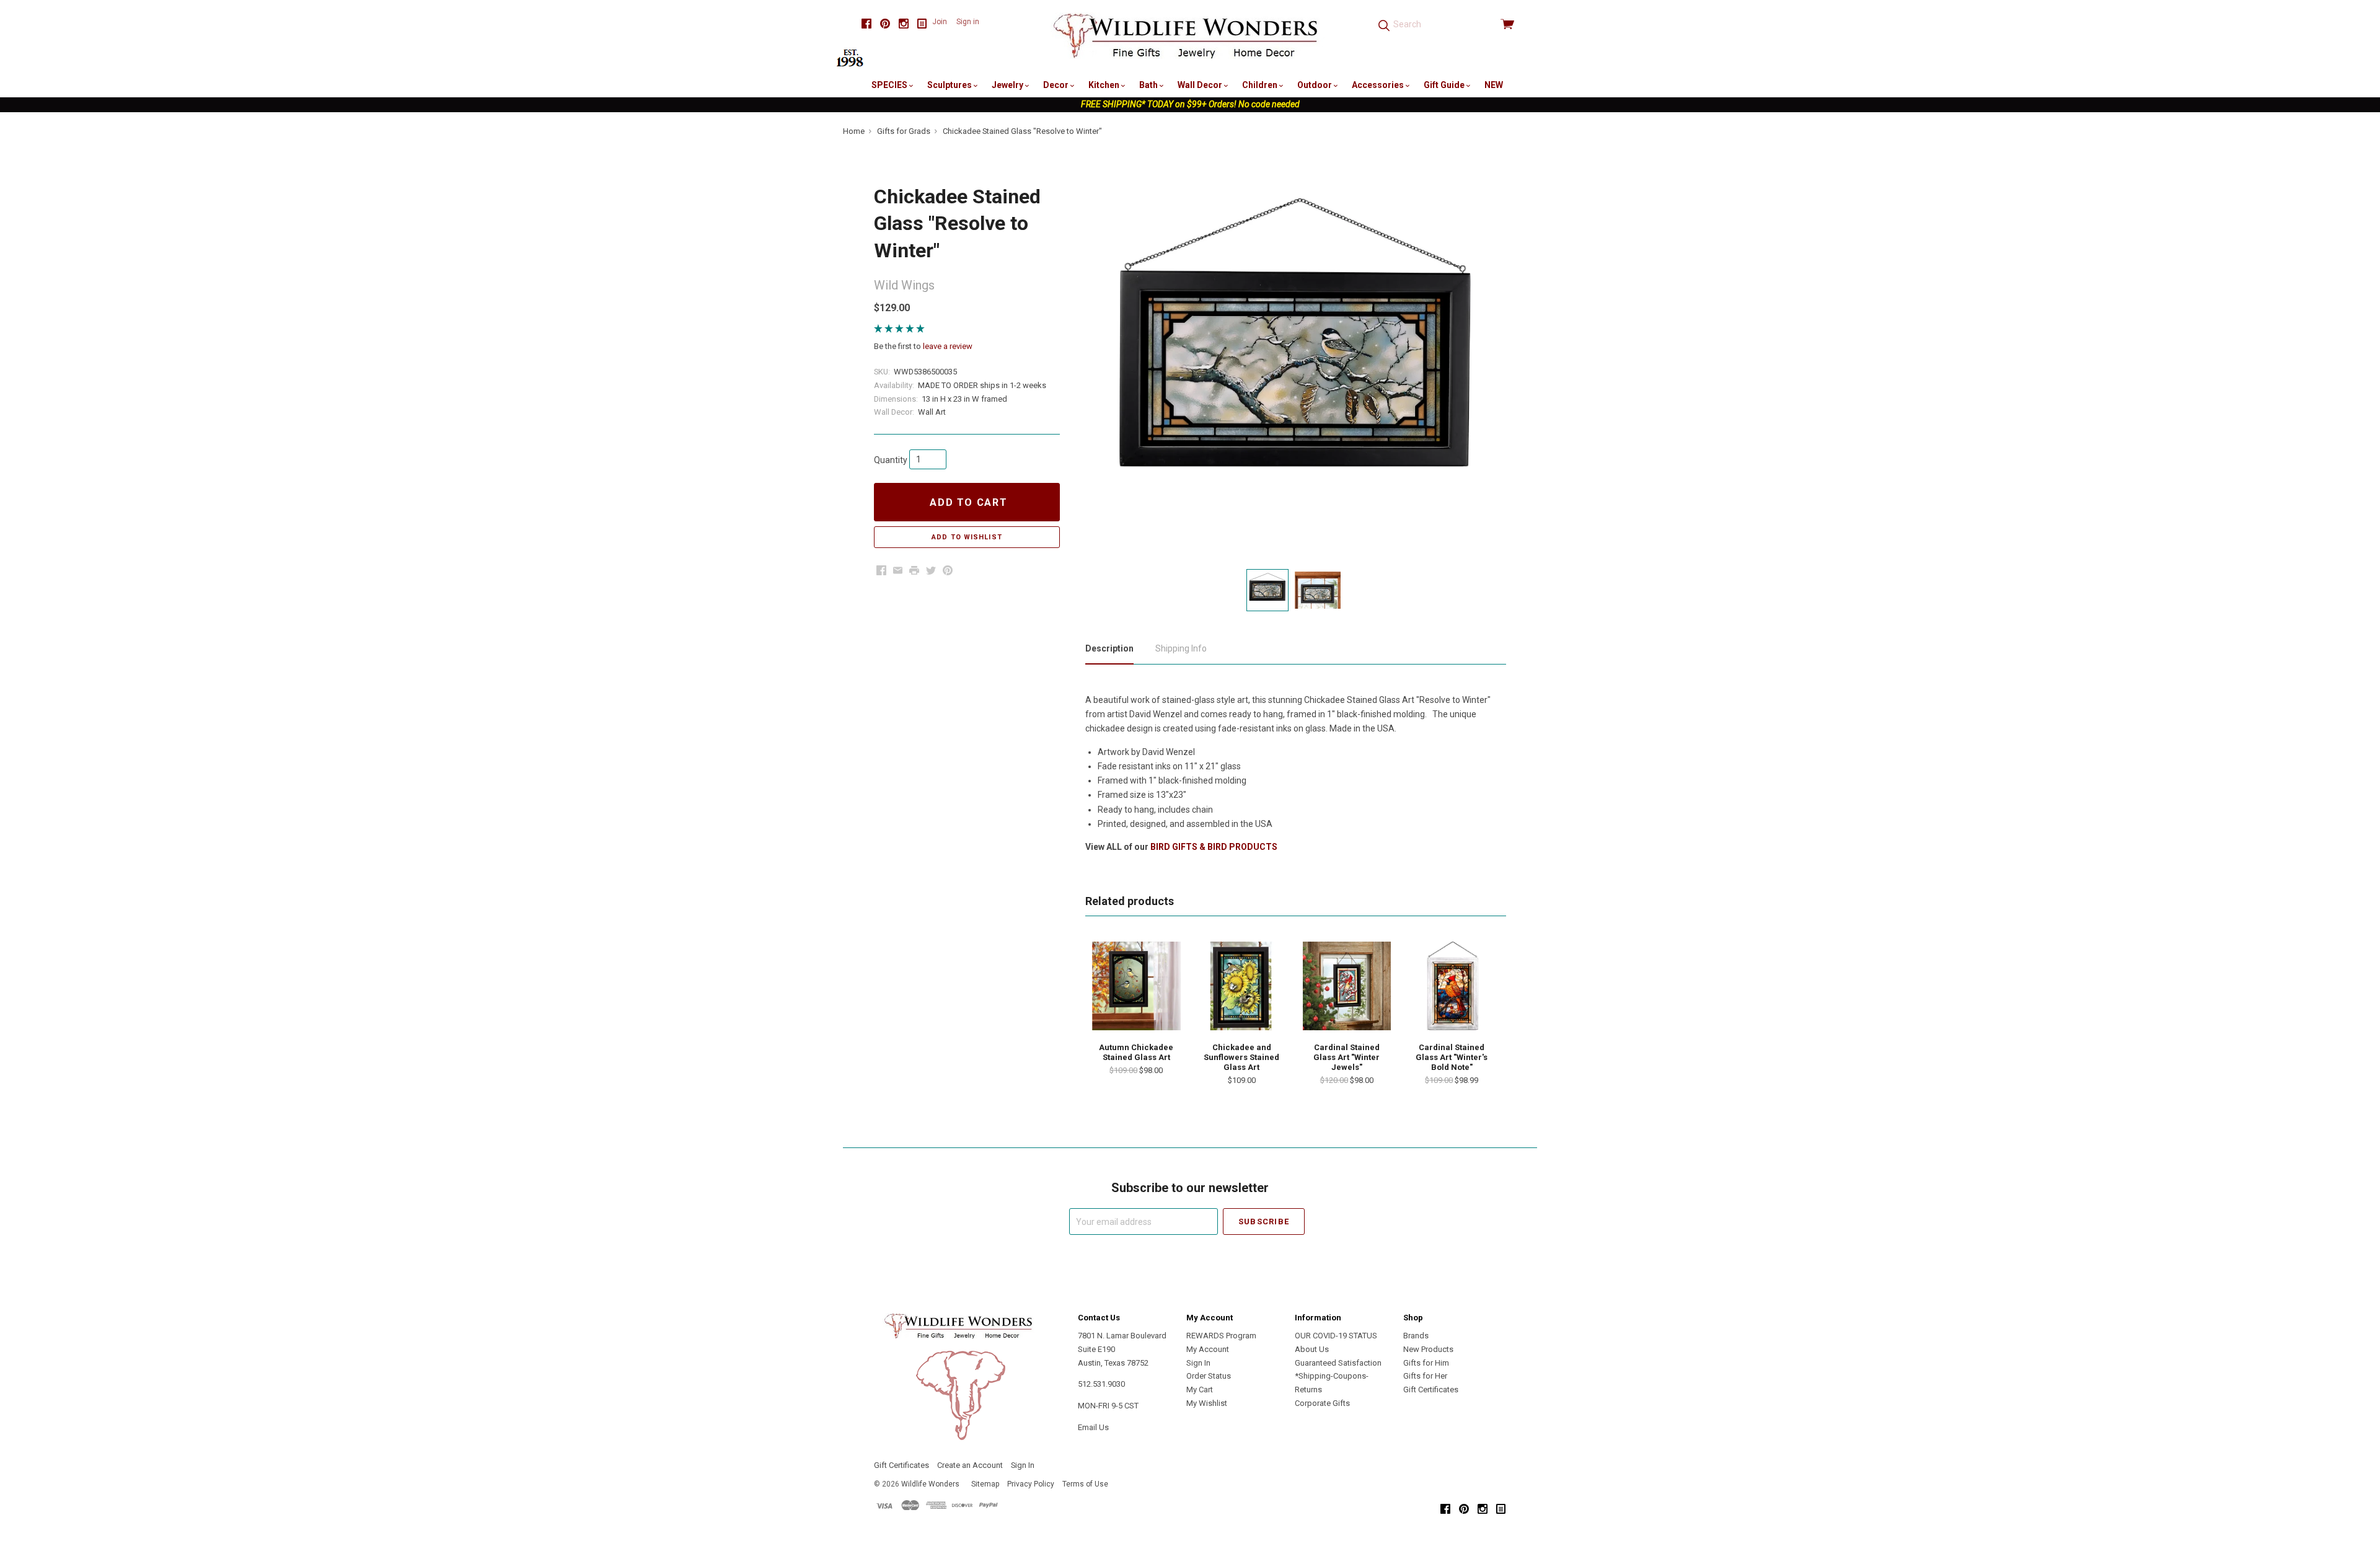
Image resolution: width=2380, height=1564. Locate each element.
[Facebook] (866, 24)
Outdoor (1316, 85)
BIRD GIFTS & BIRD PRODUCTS (1214, 847)
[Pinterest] (885, 24)
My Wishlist (1207, 1403)
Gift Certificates (1431, 1389)
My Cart (1200, 1389)
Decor (1057, 85)
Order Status (1209, 1376)
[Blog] (922, 24)
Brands (1416, 1336)
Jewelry (1008, 85)
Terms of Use (1085, 1484)
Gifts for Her (1425, 1376)
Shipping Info (1181, 648)
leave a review (948, 346)
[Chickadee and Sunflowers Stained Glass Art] (1241, 986)
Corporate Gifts (1322, 1403)
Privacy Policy (1031, 1484)
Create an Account (970, 1465)
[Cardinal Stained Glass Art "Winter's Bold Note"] (1452, 986)
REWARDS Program (1221, 1336)
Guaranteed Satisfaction (1338, 1363)
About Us (1312, 1349)
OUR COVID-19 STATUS (1336, 1336)
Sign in (968, 22)
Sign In (1198, 1363)
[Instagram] (904, 24)
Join (940, 22)
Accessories (1379, 85)
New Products (1428, 1349)
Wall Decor (1201, 85)
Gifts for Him (1426, 1363)
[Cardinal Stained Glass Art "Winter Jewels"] (1347, 986)
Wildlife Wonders (930, 1484)
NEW (1494, 85)
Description (1109, 648)
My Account (1208, 1349)
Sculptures (950, 85)
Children (1261, 85)
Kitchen (1105, 85)
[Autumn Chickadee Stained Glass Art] (1136, 986)
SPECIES (890, 85)
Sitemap (985, 1484)
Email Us (1093, 1427)
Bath (1149, 85)
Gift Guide (1445, 85)
